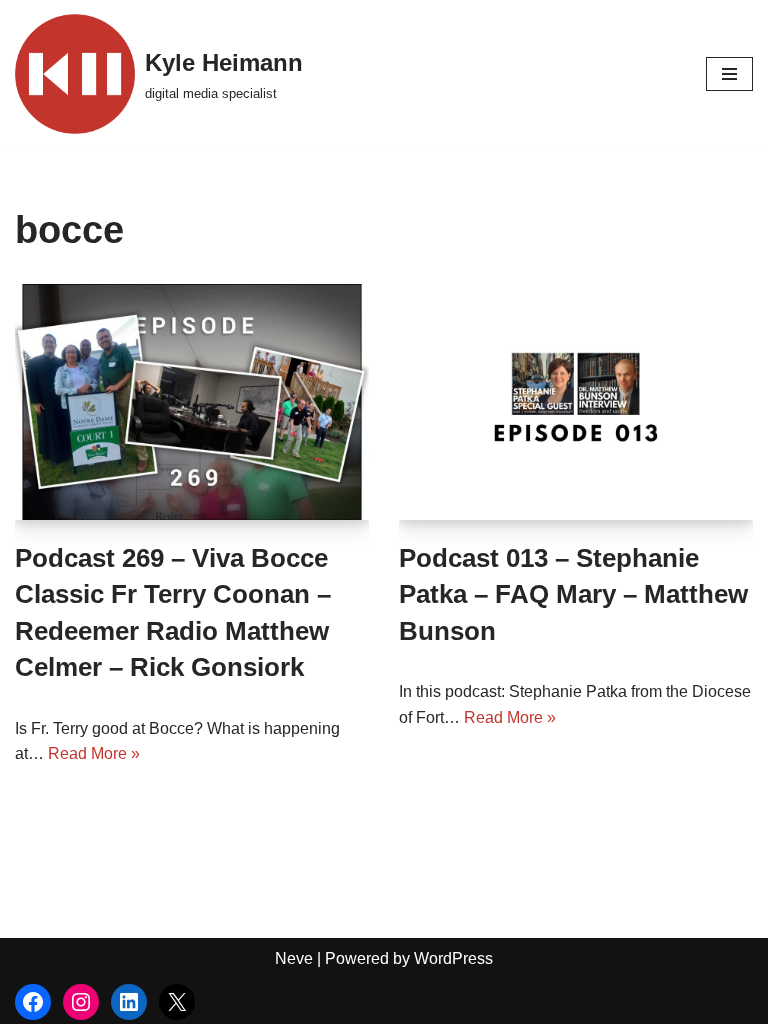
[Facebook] (33, 1002)
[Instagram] (81, 1002)
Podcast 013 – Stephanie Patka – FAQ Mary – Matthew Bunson (573, 594)
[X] (177, 1002)
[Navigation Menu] (729, 74)
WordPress (453, 958)
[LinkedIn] (129, 1002)
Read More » (94, 753)
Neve (294, 958)
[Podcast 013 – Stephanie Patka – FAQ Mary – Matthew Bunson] (576, 402)
